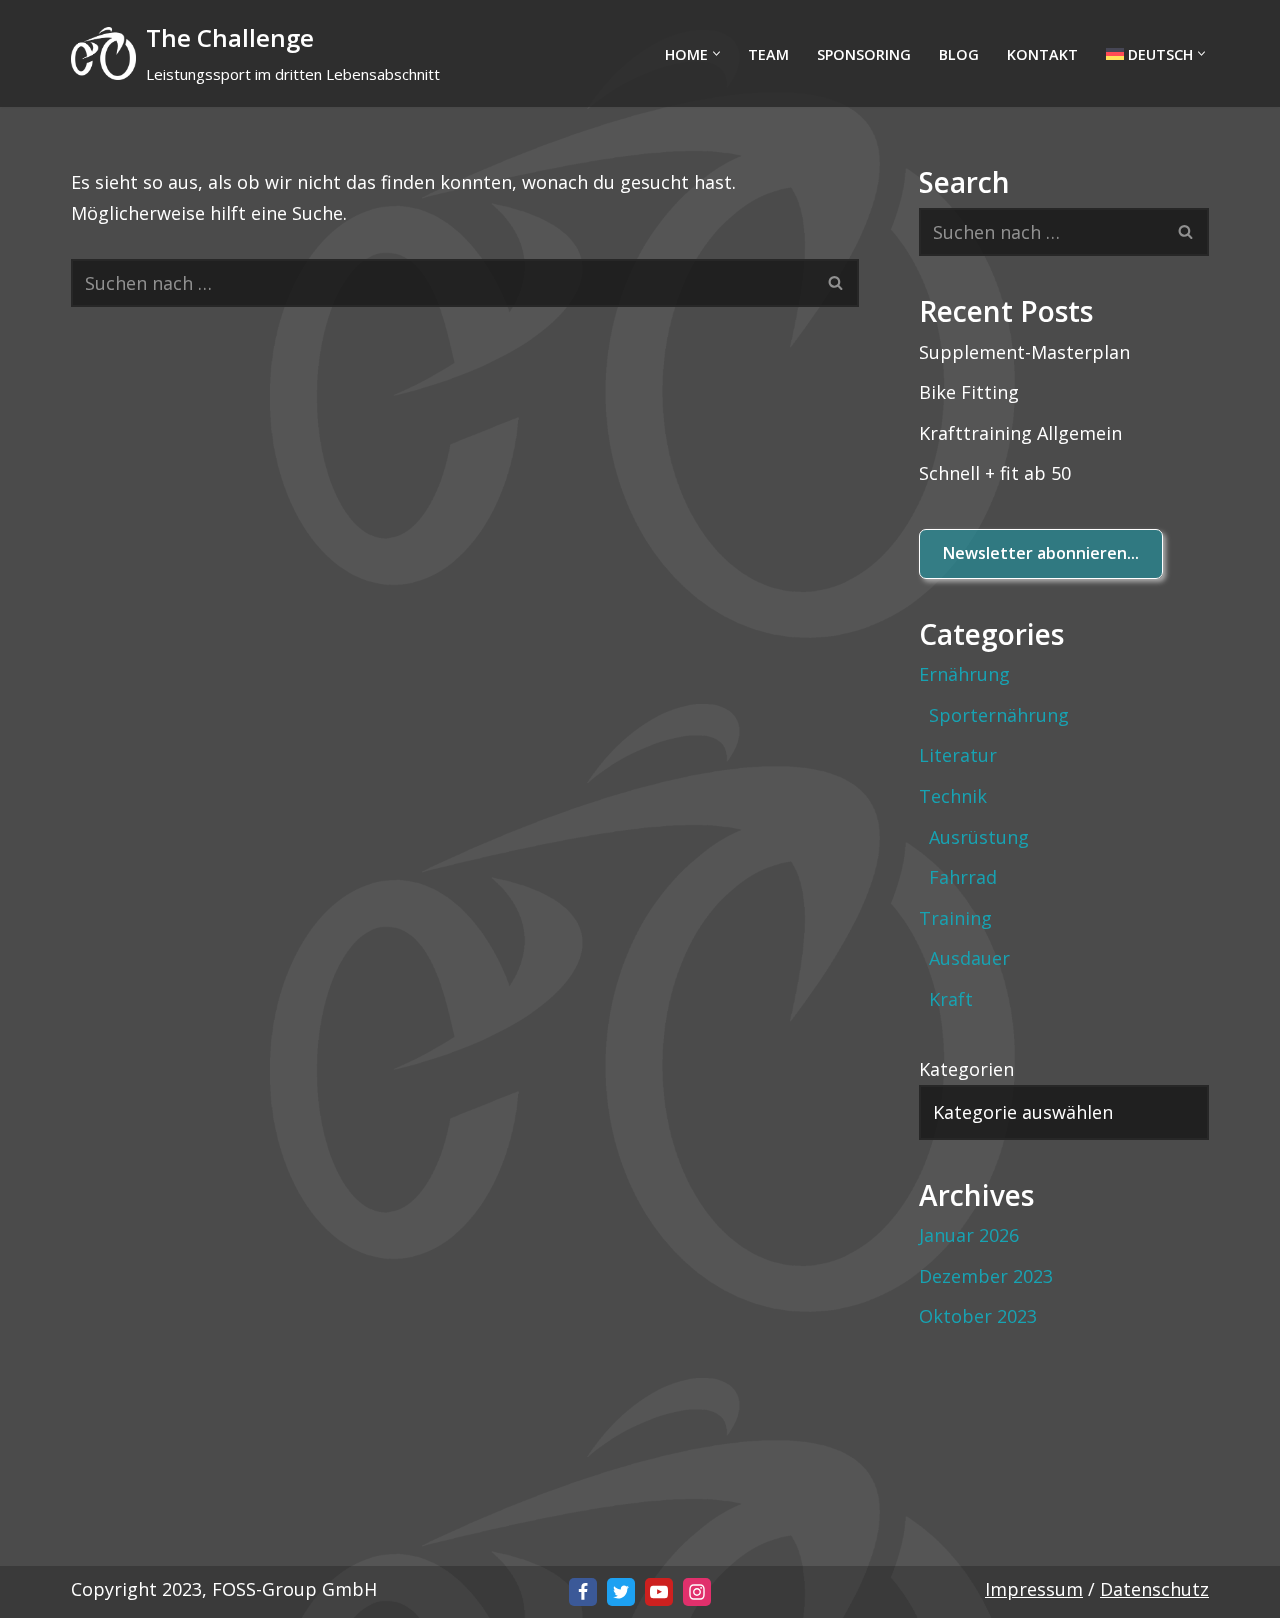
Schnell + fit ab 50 (995, 473)
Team (768, 54)
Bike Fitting (969, 392)
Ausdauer (969, 958)
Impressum (1034, 1589)
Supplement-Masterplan (1024, 352)
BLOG (959, 54)
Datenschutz (1154, 1589)
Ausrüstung (979, 837)
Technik (953, 796)
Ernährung (964, 674)
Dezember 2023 (986, 1276)
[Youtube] (659, 1592)
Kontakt (1042, 54)
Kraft (951, 999)
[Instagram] (697, 1592)
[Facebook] (583, 1592)
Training (955, 918)
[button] (716, 53)
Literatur (958, 755)
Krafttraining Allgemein (1020, 433)
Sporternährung (999, 715)
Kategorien (966, 1069)
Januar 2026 (969, 1235)
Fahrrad (963, 877)
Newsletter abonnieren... (1041, 553)
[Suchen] (836, 283)
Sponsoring (864, 54)
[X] (621, 1592)
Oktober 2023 (978, 1316)
